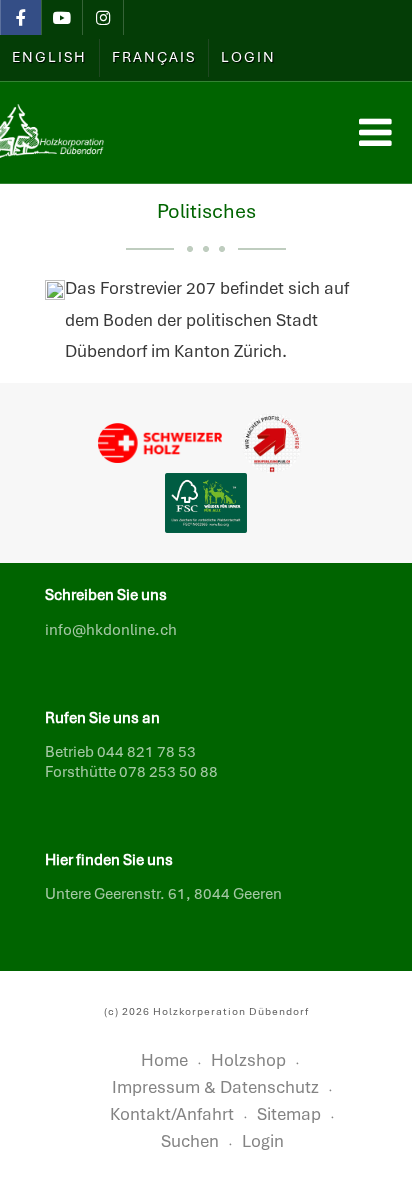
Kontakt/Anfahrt (172, 1114)
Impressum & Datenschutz (215, 1087)
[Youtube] (62, 20)
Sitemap (289, 1114)
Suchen (190, 1141)
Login (248, 57)
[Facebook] (21, 20)
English (49, 57)
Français (154, 57)
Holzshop (248, 1060)
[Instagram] (103, 20)
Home (164, 1060)
